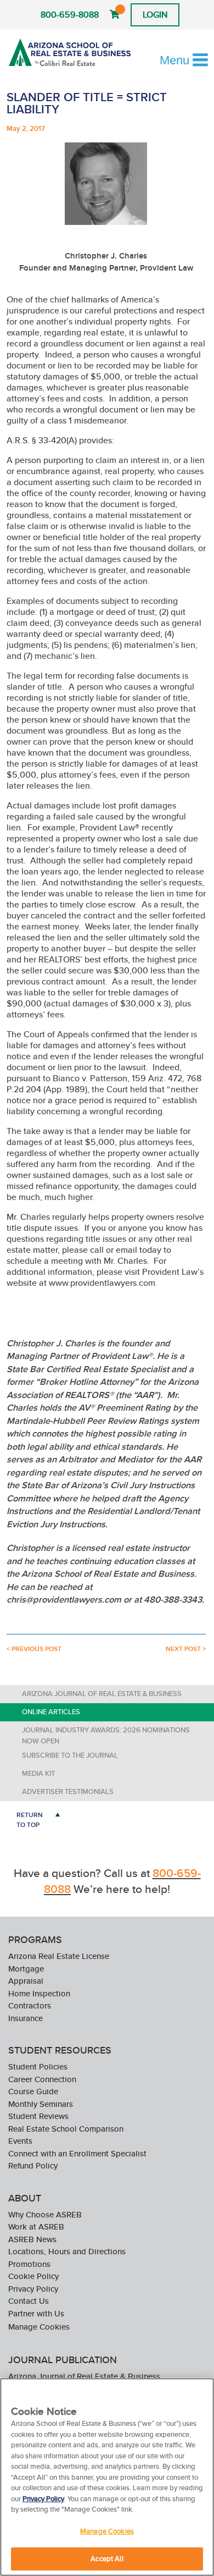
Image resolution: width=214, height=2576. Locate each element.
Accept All (107, 2559)
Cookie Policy (33, 2276)
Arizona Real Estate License (59, 1956)
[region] (107, 2477)
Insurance (26, 2018)
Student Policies (38, 2066)
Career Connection (42, 2079)
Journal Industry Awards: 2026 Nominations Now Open (106, 1735)
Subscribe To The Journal (70, 1755)
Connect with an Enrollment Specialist (77, 2153)
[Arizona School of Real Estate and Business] (70, 52)
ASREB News (32, 2239)
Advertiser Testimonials (68, 1791)
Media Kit (38, 1773)
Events (20, 2141)
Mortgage (26, 1969)
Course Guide (33, 2091)
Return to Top (30, 1820)
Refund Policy (33, 2165)
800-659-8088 (70, 15)
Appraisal (26, 1981)
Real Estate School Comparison (66, 2129)
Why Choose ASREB (45, 2214)
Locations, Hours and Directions (67, 2251)
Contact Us (29, 2301)
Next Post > (186, 1649)
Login (155, 15)
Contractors (30, 2005)
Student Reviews (38, 2116)
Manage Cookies (39, 2327)
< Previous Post (34, 1649)
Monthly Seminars (41, 2104)
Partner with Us (36, 2313)
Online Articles (51, 1712)
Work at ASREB (36, 2227)
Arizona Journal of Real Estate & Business (102, 1694)
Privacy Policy (33, 2289)
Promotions (29, 2264)
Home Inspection (39, 1993)
